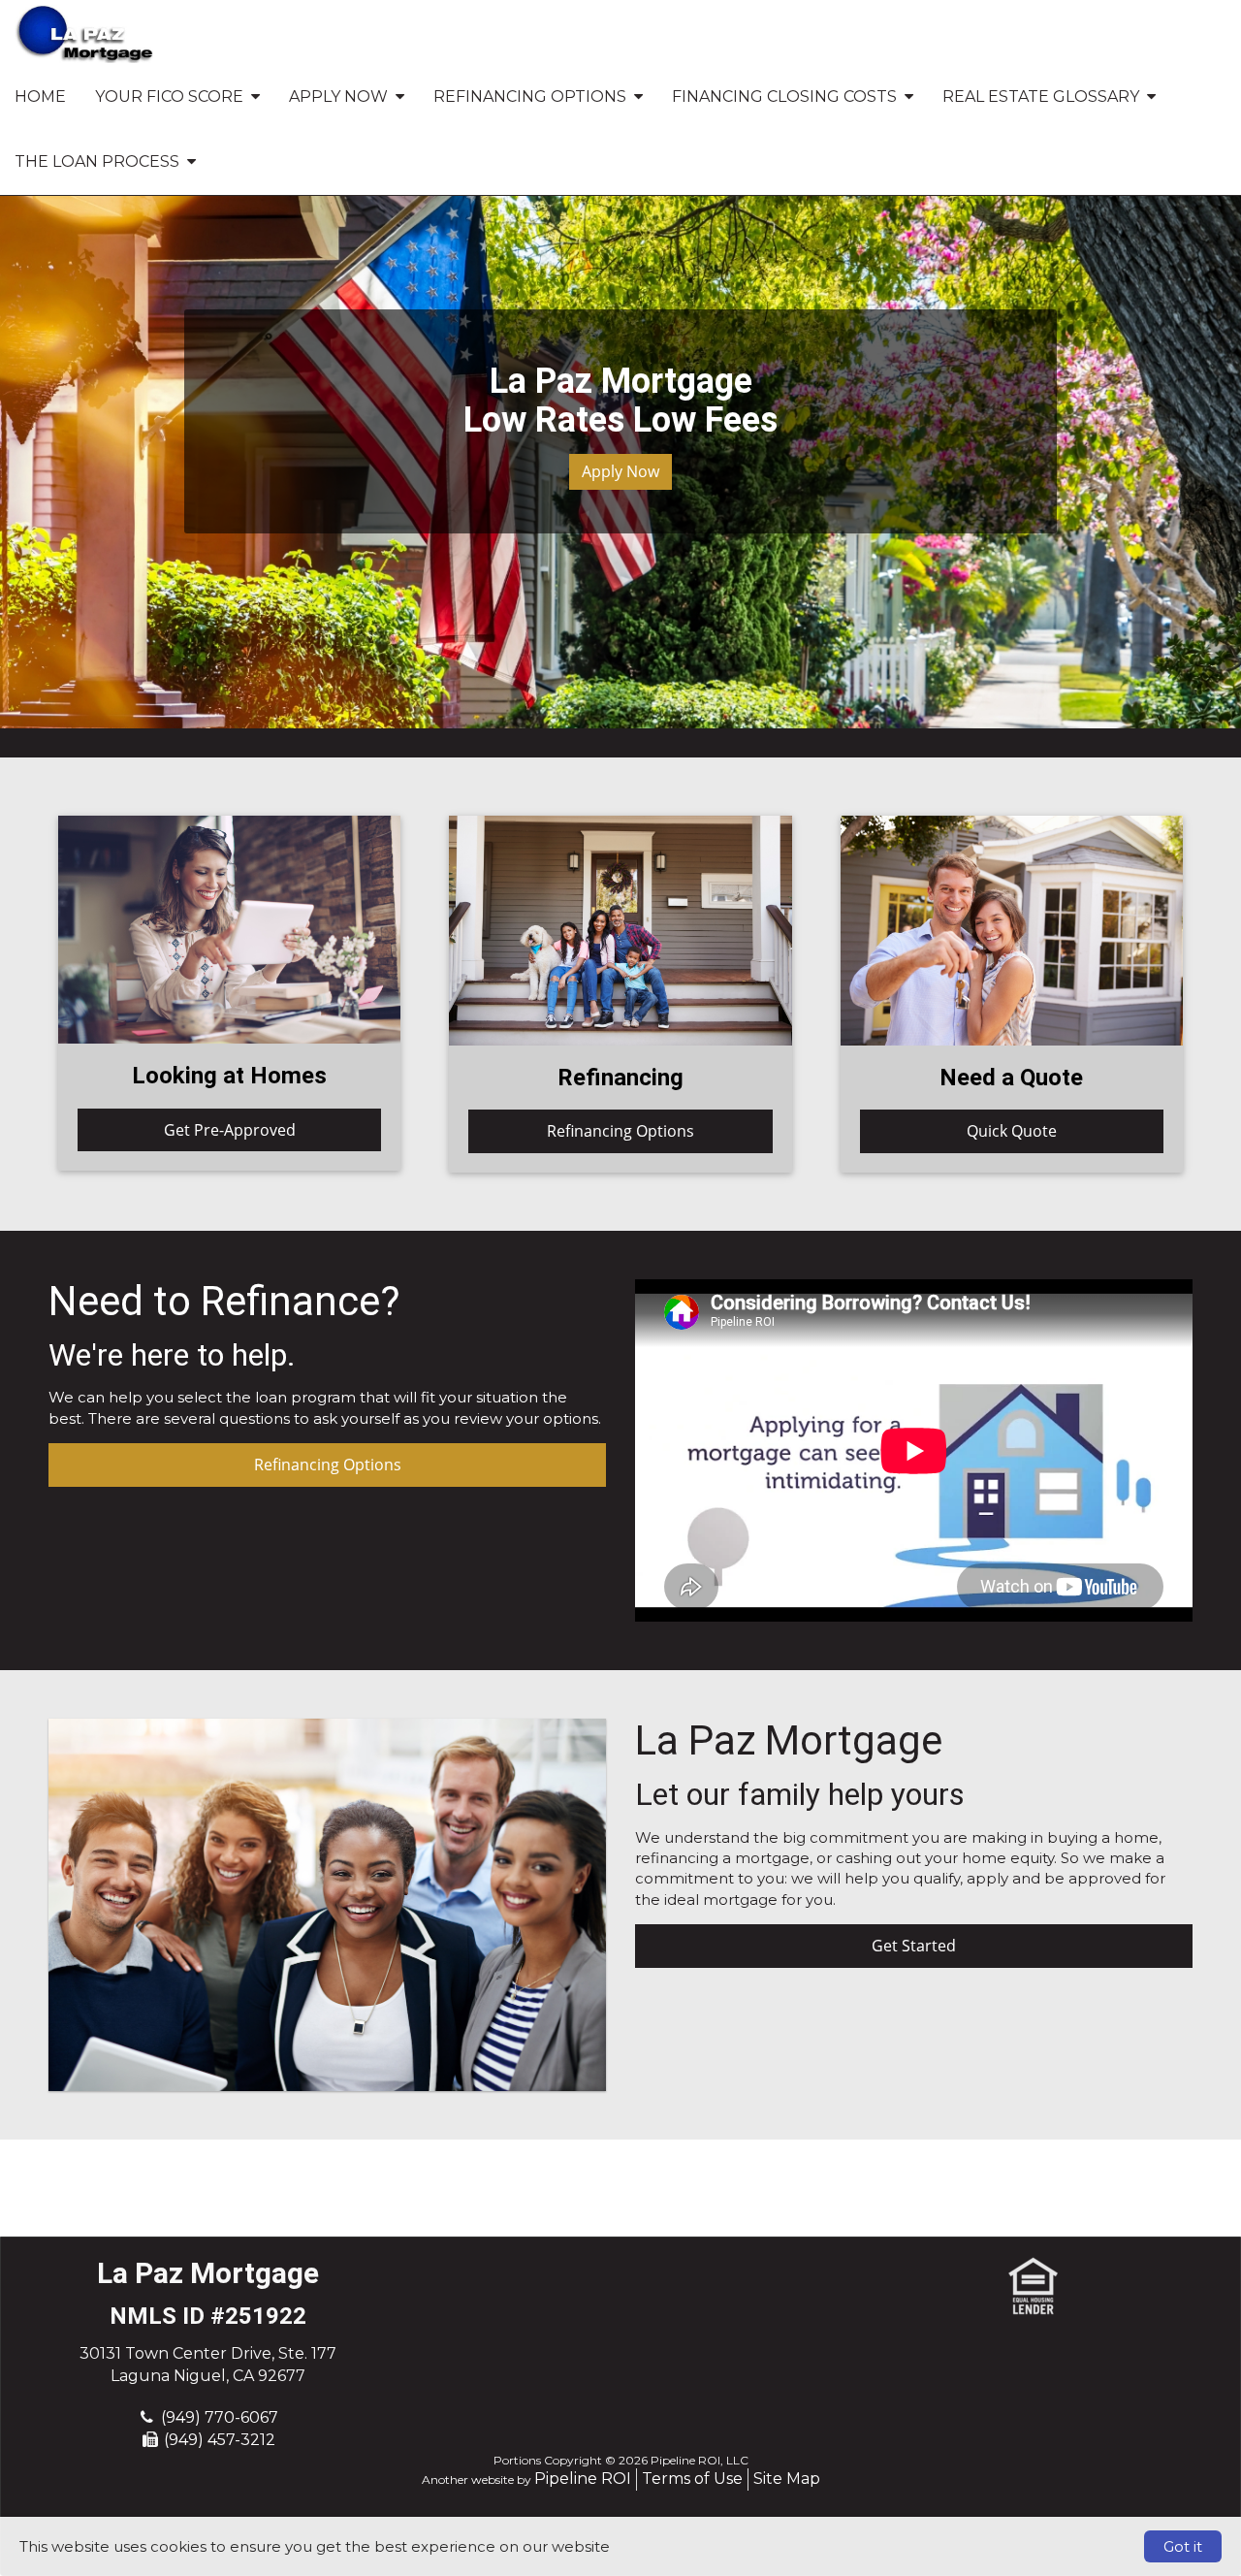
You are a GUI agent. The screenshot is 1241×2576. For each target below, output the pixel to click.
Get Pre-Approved (230, 1130)
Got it (1183, 2546)
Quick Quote (1012, 1131)
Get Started (914, 1946)
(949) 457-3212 (220, 2440)
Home (40, 97)
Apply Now (620, 471)
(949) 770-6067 (220, 2417)
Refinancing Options (620, 1131)
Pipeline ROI (583, 2479)
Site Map (787, 2479)
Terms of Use (692, 2479)
